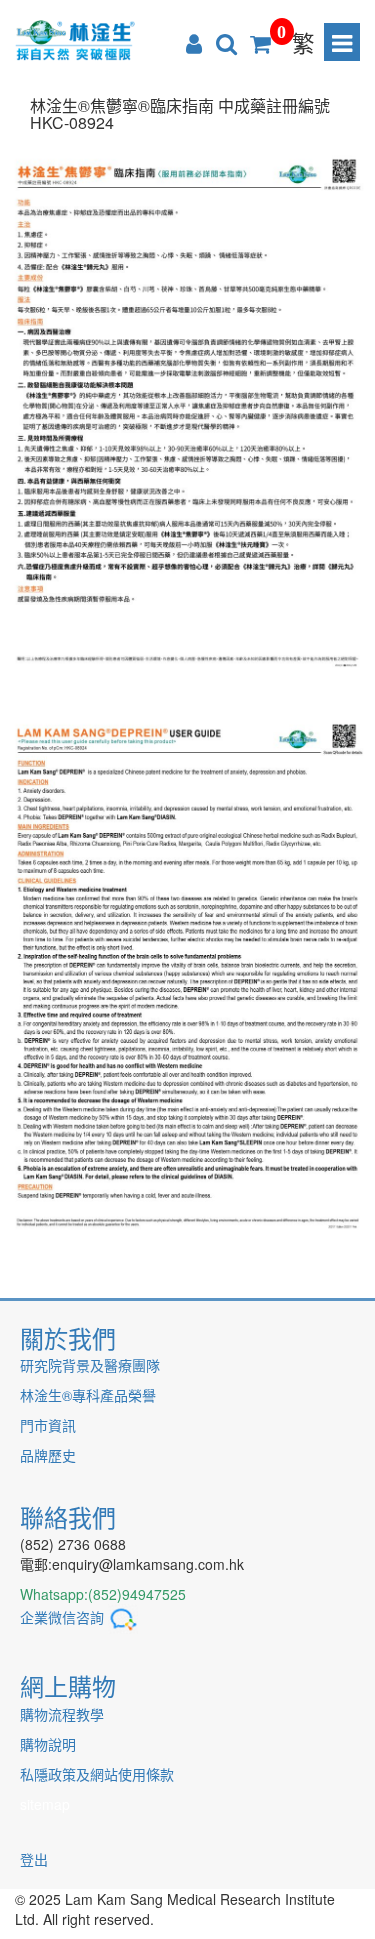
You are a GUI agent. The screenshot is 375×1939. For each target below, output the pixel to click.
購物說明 (48, 1744)
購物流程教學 (62, 1714)
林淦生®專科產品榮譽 (88, 1395)
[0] (260, 42)
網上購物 (68, 1685)
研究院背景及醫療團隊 (90, 1365)
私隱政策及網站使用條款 (97, 1774)
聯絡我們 (68, 1516)
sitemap (45, 1804)
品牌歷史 (48, 1455)
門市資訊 (48, 1425)
